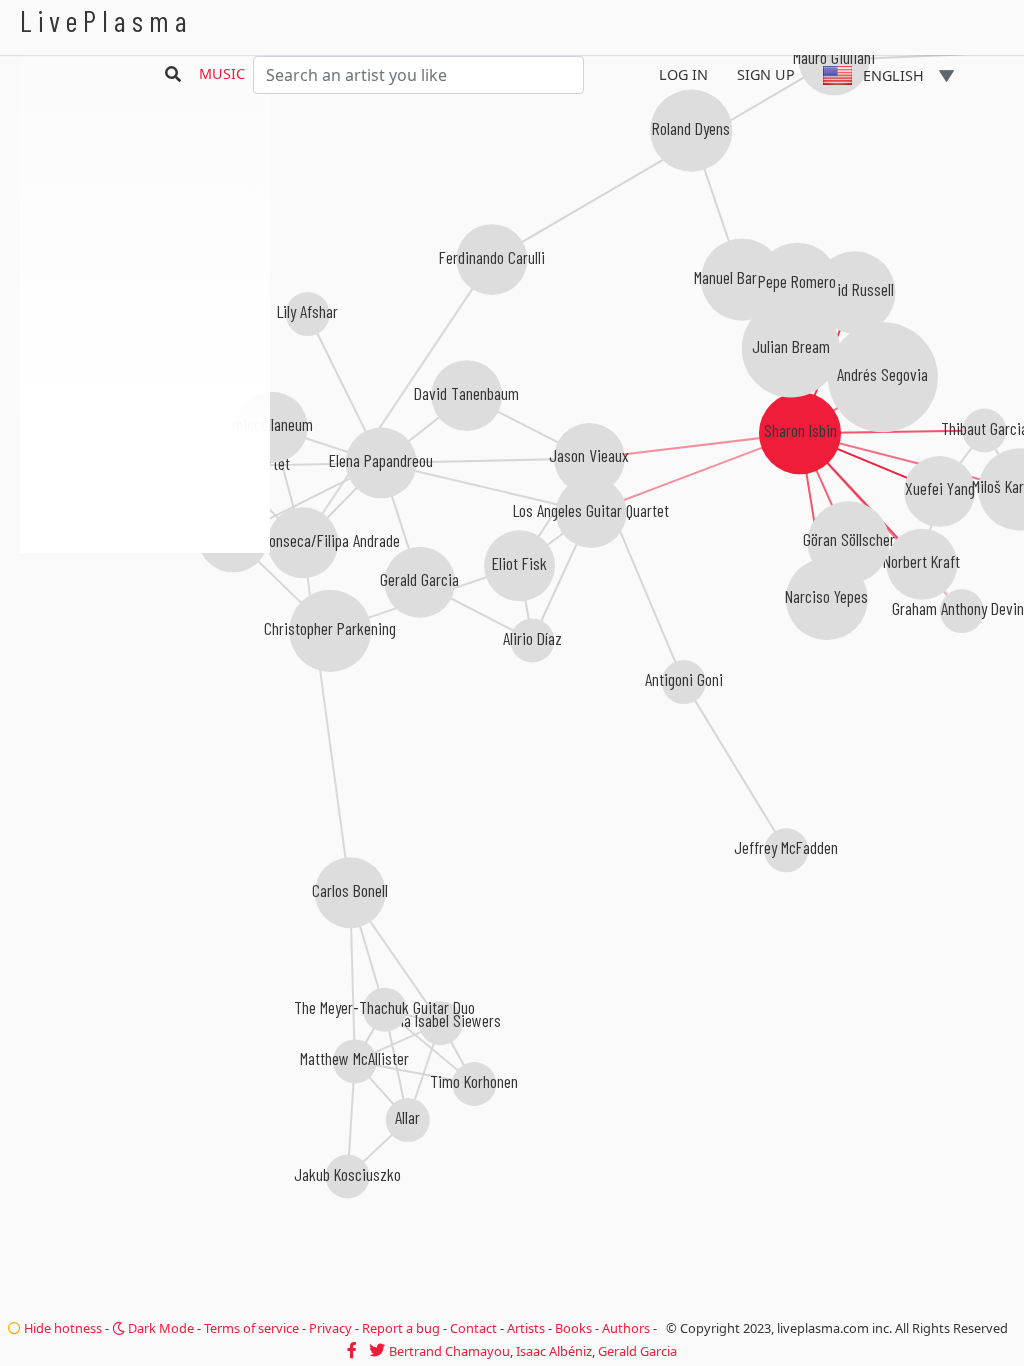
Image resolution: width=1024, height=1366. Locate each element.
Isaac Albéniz (554, 1351)
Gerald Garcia (637, 1351)
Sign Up (766, 74)
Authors (626, 1328)
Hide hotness (61, 1328)
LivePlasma (106, 20)
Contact (473, 1328)
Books (573, 1328)
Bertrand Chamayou (449, 1351)
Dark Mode (159, 1328)
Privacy (330, 1328)
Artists (526, 1328)
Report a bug (401, 1328)
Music (222, 73)
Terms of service (251, 1328)
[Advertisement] (145, 660)
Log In (683, 74)
